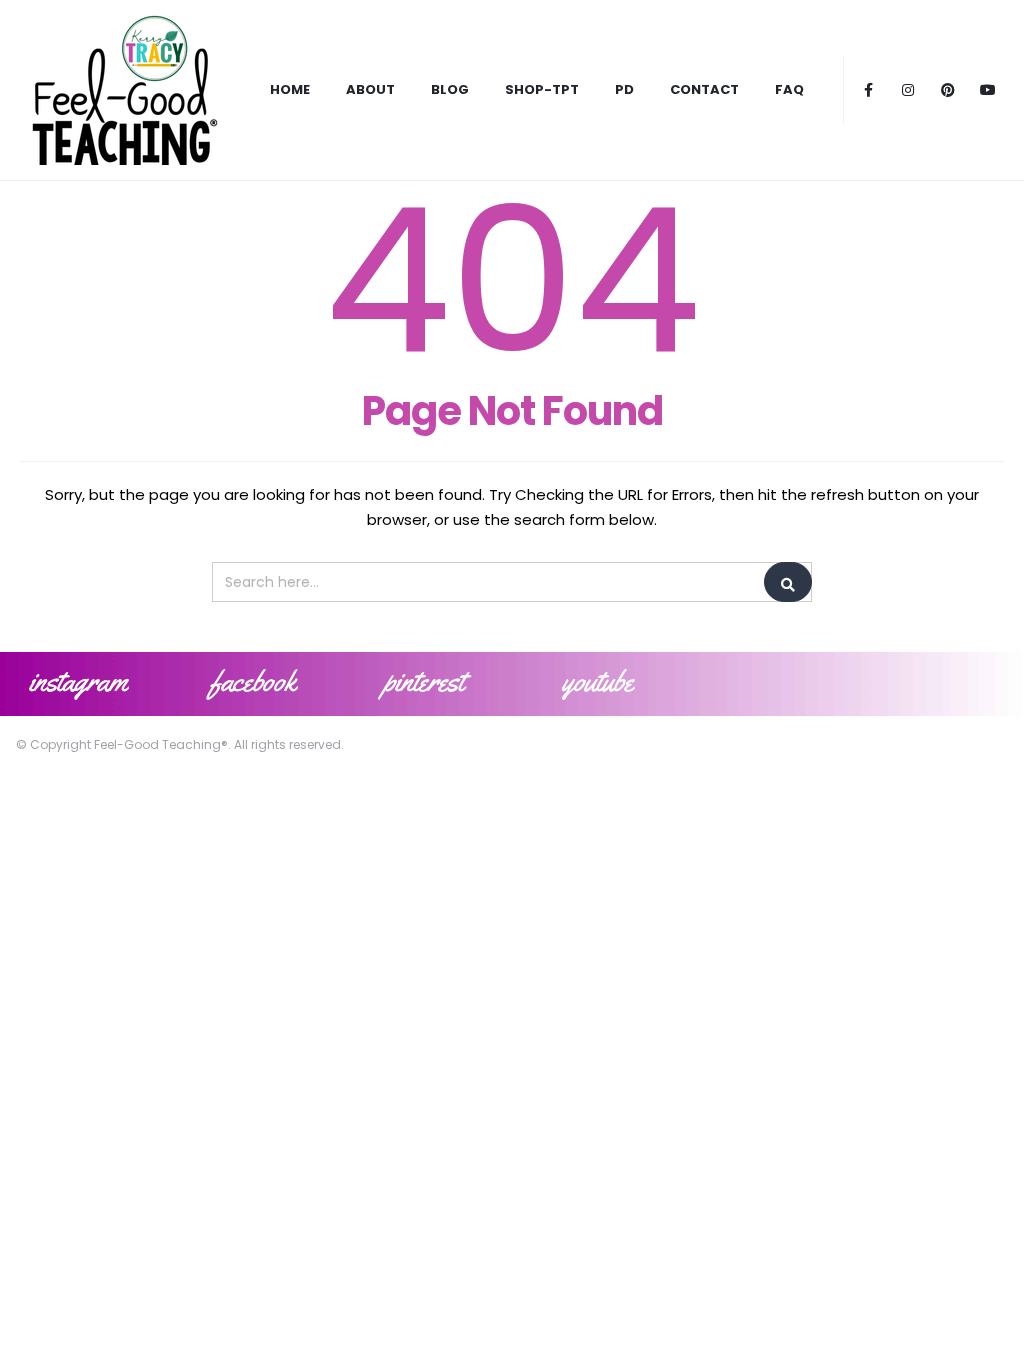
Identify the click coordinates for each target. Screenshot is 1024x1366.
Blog (450, 89)
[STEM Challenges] (123, 90)
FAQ (789, 89)
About (370, 89)
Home (290, 89)
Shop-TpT (542, 89)
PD (624, 89)
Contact (704, 89)
